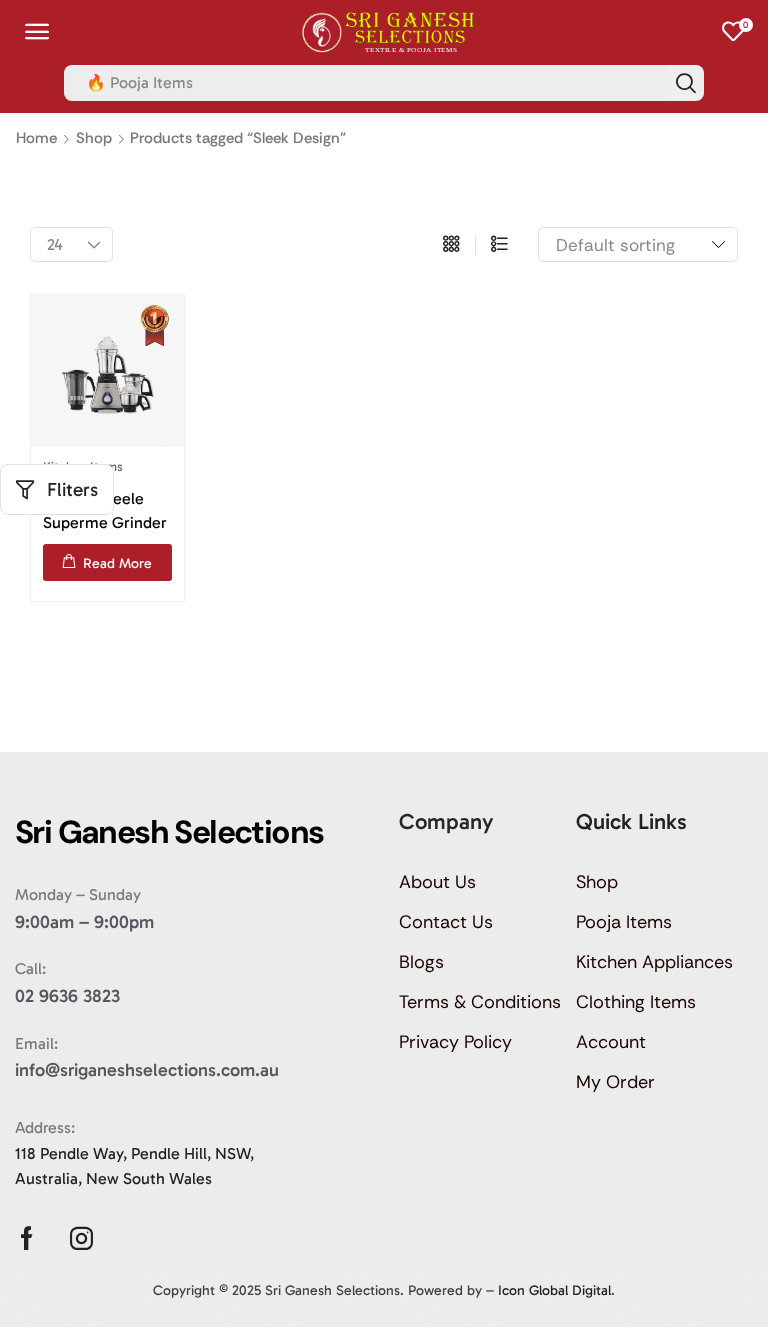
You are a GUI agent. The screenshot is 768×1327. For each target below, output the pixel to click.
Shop (94, 138)
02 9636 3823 (67, 996)
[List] (499, 245)
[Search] (686, 83)
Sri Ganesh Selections (332, 1290)
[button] (37, 32)
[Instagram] (81, 1238)
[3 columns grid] (451, 245)
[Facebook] (26, 1238)
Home (36, 138)
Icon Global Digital (554, 1290)
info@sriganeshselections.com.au (147, 1070)
